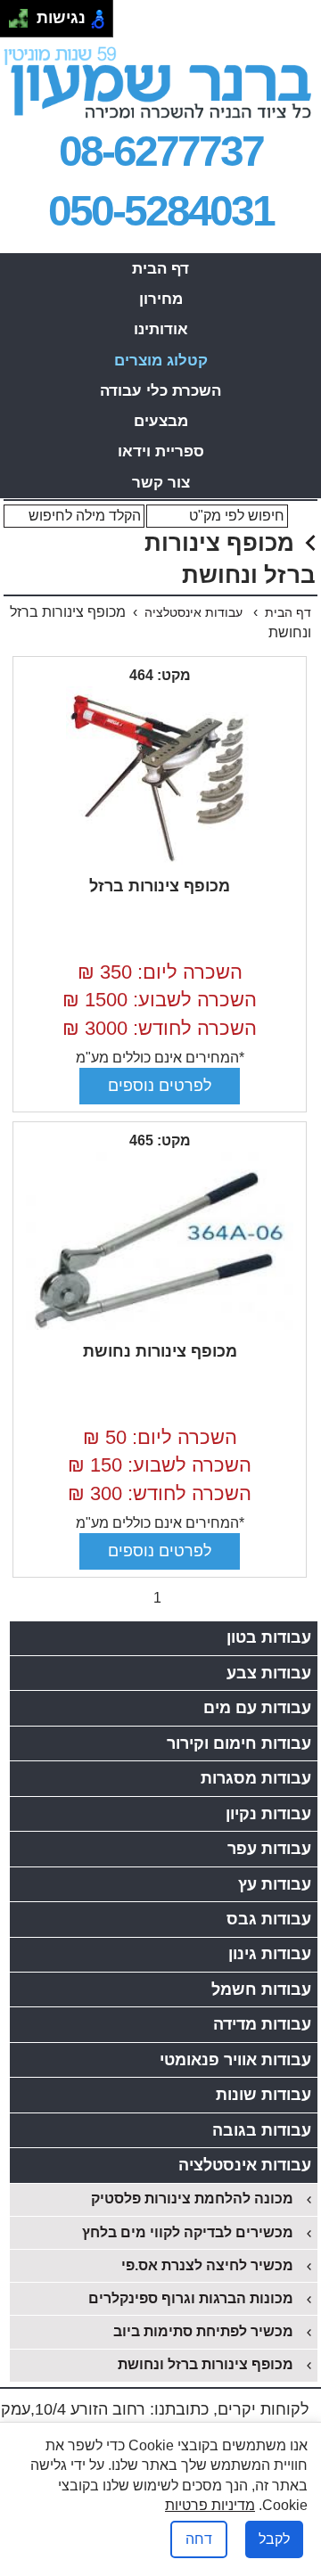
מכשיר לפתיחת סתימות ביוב (203, 2331)
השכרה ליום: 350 (160, 972)
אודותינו (161, 329)
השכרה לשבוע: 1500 (160, 1000)
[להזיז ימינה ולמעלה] (24, 14)
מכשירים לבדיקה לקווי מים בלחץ (188, 2232)
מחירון (161, 299)
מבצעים (161, 421)
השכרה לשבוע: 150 (160, 1465)
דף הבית (160, 269)
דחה (199, 2539)
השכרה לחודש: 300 (160, 1493)
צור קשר (161, 483)
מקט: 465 (160, 1140)
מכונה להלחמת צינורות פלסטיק (192, 2199)
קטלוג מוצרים (161, 361)
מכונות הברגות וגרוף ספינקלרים (191, 2298)
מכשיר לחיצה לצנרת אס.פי (207, 2265)
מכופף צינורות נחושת (160, 1351)
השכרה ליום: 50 (160, 1437)
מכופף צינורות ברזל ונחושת (206, 2364)
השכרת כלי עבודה (160, 391)
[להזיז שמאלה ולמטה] (14, 24)
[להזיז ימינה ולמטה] (24, 24)
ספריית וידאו (161, 451)
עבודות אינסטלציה (195, 612)
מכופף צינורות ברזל (160, 886)
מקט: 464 (160, 675)
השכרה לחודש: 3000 (160, 1028)
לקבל (274, 2539)
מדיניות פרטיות (210, 2505)
